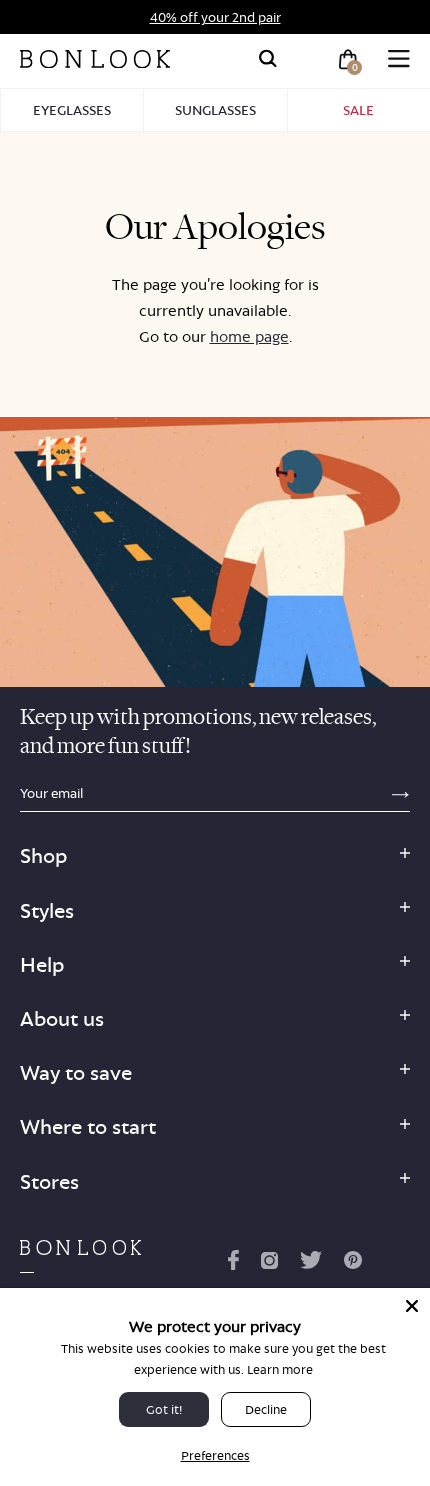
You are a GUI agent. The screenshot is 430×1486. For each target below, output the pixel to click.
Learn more (280, 1369)
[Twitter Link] (311, 1264)
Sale (358, 110)
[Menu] (399, 59)
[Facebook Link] (233, 1264)
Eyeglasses (72, 110)
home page (249, 336)
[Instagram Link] (269, 1264)
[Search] (268, 59)
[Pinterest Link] (353, 1264)
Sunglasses (215, 110)
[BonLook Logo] (95, 59)
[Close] (412, 1306)
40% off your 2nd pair (215, 17)
